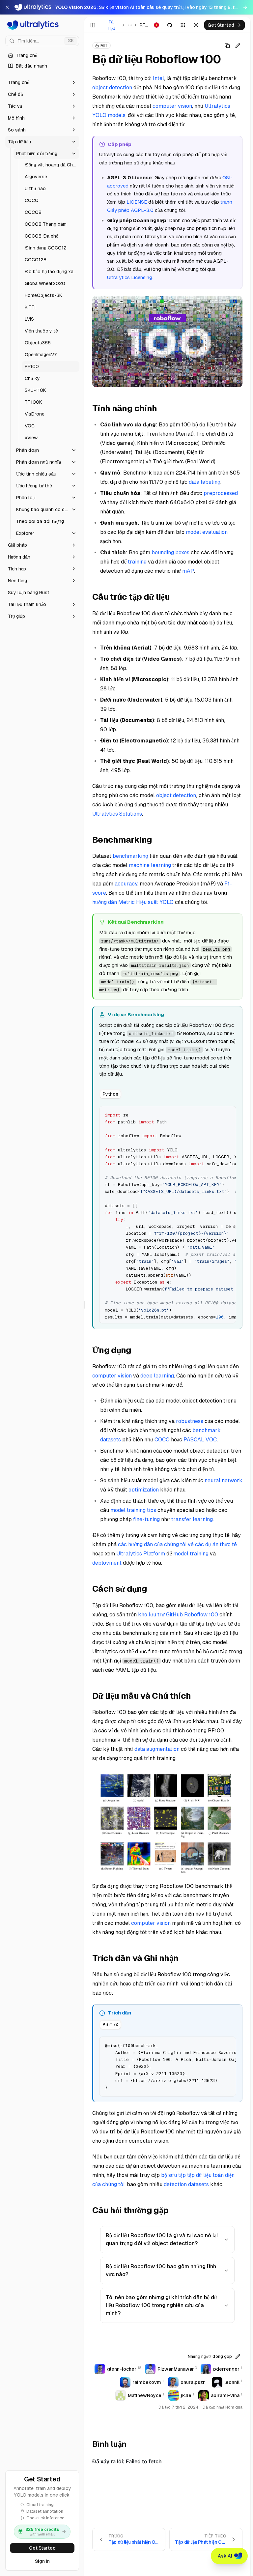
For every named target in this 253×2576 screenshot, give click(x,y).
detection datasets (186, 2184)
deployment (107, 1563)
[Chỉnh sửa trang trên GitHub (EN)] (238, 45)
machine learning (150, 865)
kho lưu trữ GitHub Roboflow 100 (178, 1615)
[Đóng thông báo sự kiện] (7, 7)
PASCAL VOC (200, 1440)
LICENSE (137, 202)
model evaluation (207, 532)
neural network (224, 1480)
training (137, 562)
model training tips (133, 1510)
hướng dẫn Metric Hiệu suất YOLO (133, 902)
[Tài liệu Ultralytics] (42, 25)
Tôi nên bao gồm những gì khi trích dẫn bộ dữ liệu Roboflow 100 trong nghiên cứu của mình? (161, 2305)
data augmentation (157, 1749)
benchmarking (130, 856)
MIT (104, 45)
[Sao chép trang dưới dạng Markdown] (227, 45)
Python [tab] (110, 1094)
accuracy (126, 884)
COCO (162, 1440)
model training (191, 1554)
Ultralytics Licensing (130, 277)
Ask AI (225, 2556)
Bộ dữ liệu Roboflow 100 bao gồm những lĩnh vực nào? (161, 2270)
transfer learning (192, 1519)
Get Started (42, 2548)
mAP (188, 571)
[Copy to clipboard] (229, 1114)
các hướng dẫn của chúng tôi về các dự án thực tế (177, 1544)
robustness (190, 1421)
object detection (112, 87)
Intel (158, 78)
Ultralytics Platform (141, 1554)
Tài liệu (112, 25)
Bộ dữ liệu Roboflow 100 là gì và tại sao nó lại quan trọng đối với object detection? (162, 2239)
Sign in (42, 2561)
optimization (144, 1490)
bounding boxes (170, 552)
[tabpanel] (168, 1214)
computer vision (172, 106)
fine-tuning (146, 1519)
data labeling (205, 482)
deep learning (157, 1376)
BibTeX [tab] (110, 2025)
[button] (42, 82)
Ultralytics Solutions (117, 814)
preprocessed (221, 493)
